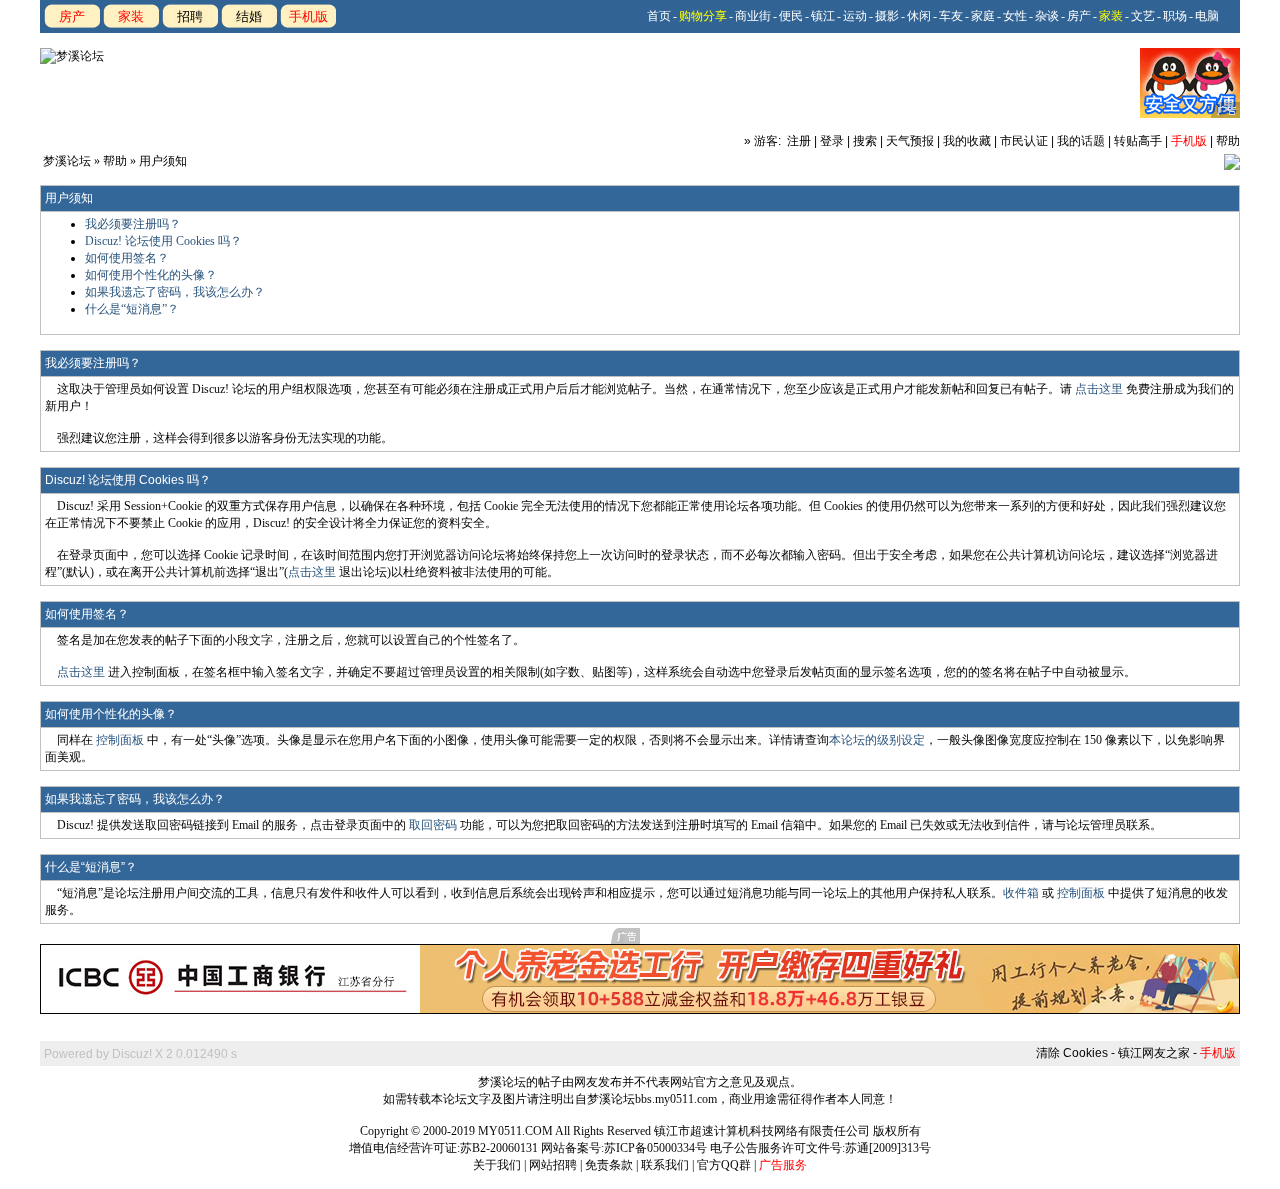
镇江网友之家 (1154, 1053)
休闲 (919, 16)
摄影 (887, 16)
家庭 (983, 16)
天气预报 (910, 141)
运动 (855, 16)
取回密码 (433, 825)
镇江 (823, 16)
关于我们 (497, 1165)
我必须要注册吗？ (133, 224)
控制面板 (120, 740)
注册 (799, 141)
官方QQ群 (724, 1165)
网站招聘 (553, 1165)
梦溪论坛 (67, 161)
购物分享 (703, 16)
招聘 (190, 16)
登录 (832, 141)
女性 (1015, 16)
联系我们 (665, 1165)
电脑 (1207, 16)
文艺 (1143, 16)
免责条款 (609, 1165)
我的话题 (1081, 141)
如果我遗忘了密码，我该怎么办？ (175, 292)
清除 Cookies (1072, 1053)
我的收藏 (967, 141)
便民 (791, 16)
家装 (131, 16)
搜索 (865, 141)
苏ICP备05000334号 (655, 1148)
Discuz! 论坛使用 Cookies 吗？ (163, 241)
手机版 (308, 16)
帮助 (1228, 141)
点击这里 (1099, 389)
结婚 (249, 16)
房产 (72, 16)
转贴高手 (1138, 141)
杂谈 (1047, 16)
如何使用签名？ (127, 258)
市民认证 (1024, 141)
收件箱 (1021, 893)
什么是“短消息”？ (132, 309)
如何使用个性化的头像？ (151, 275)
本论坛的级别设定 (877, 740)
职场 (1175, 16)
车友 (951, 16)
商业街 (753, 16)
